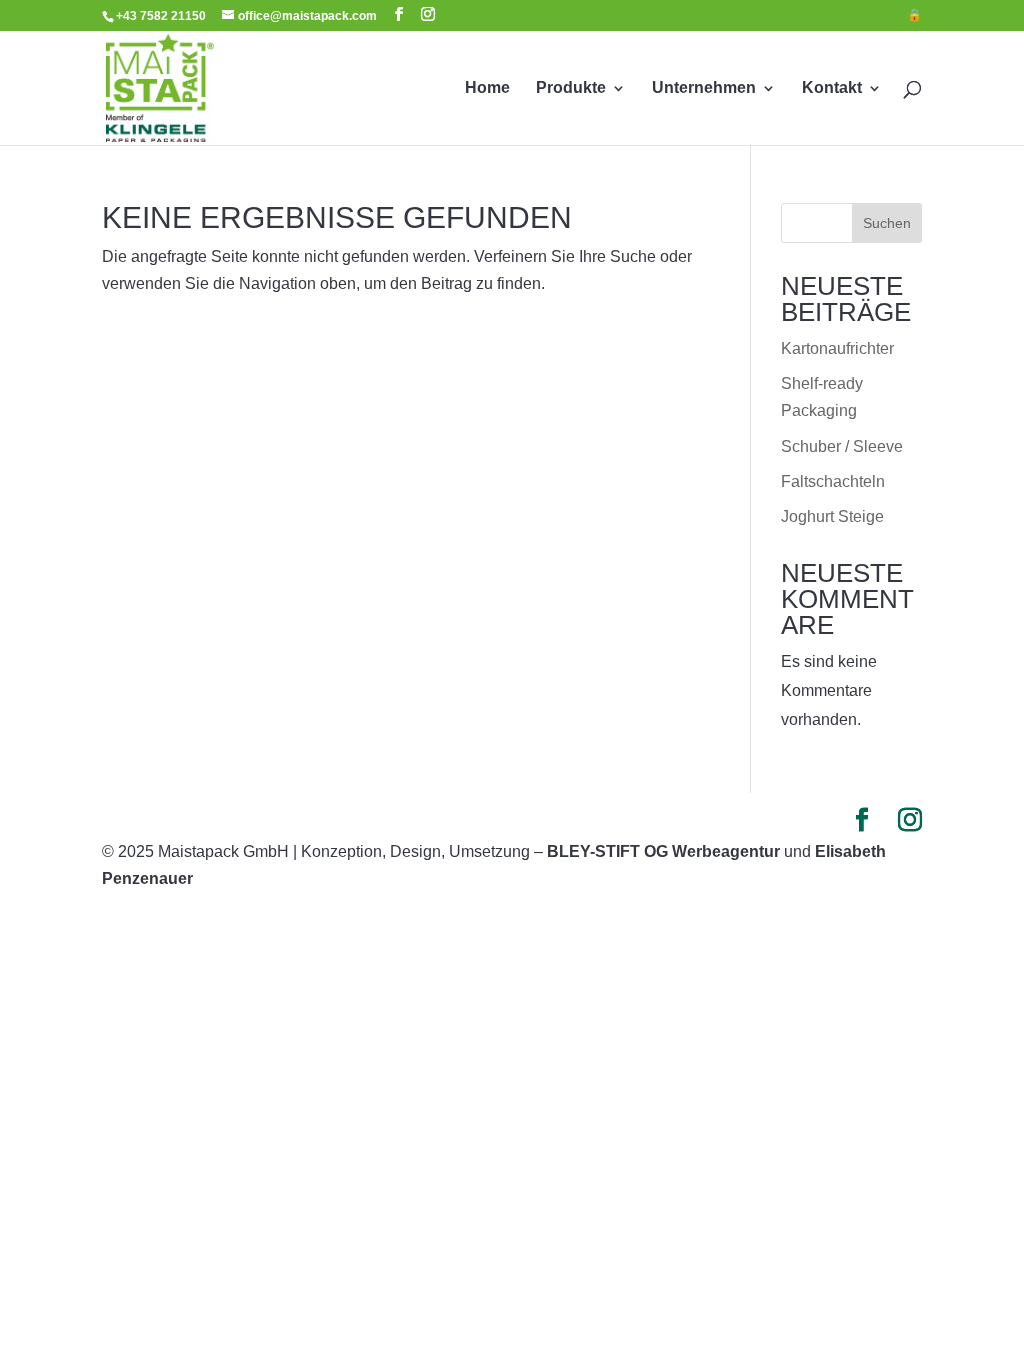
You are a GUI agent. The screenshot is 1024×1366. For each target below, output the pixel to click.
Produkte (571, 88)
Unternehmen (704, 88)
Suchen (887, 223)
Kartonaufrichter (837, 348)
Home (487, 88)
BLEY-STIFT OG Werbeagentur (663, 851)
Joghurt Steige (832, 516)
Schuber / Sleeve (842, 446)
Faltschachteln (833, 481)
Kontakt (832, 88)
